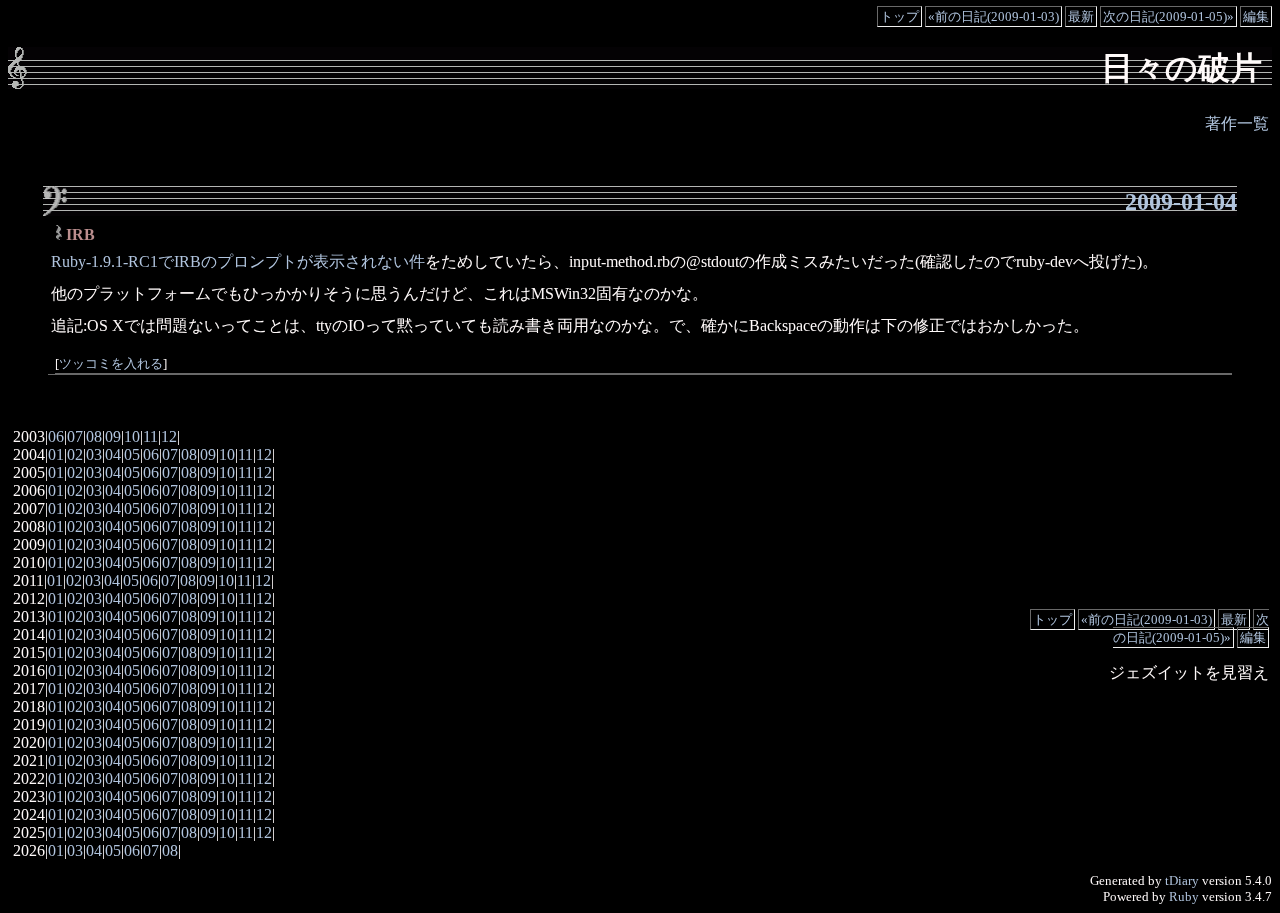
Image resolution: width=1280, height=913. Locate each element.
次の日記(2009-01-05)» (1168, 16)
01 (56, 454)
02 (75, 454)
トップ (899, 16)
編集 (1256, 16)
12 (169, 436)
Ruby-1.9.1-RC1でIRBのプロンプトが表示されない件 (238, 261)
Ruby (1184, 896)
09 (113, 436)
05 (132, 454)
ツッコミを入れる (111, 364)
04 (113, 454)
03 (94, 454)
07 (75, 436)
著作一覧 (1237, 123)
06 (56, 436)
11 (150, 436)
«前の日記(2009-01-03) (993, 16)
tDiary (1182, 880)
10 (132, 436)
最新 (1081, 16)
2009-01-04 (1181, 202)
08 (94, 436)
